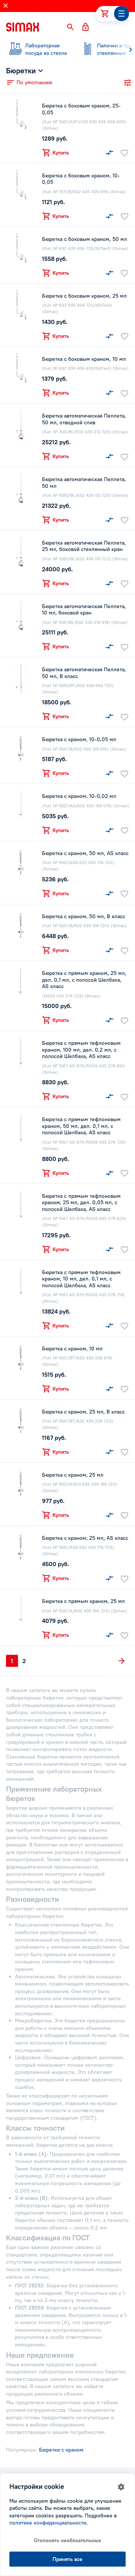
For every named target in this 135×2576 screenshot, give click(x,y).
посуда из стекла (46, 49)
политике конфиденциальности (48, 2523)
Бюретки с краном (61, 2450)
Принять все (67, 2559)
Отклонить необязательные (67, 2540)
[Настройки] (121, 2487)
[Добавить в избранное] (124, 153)
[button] (70, 27)
